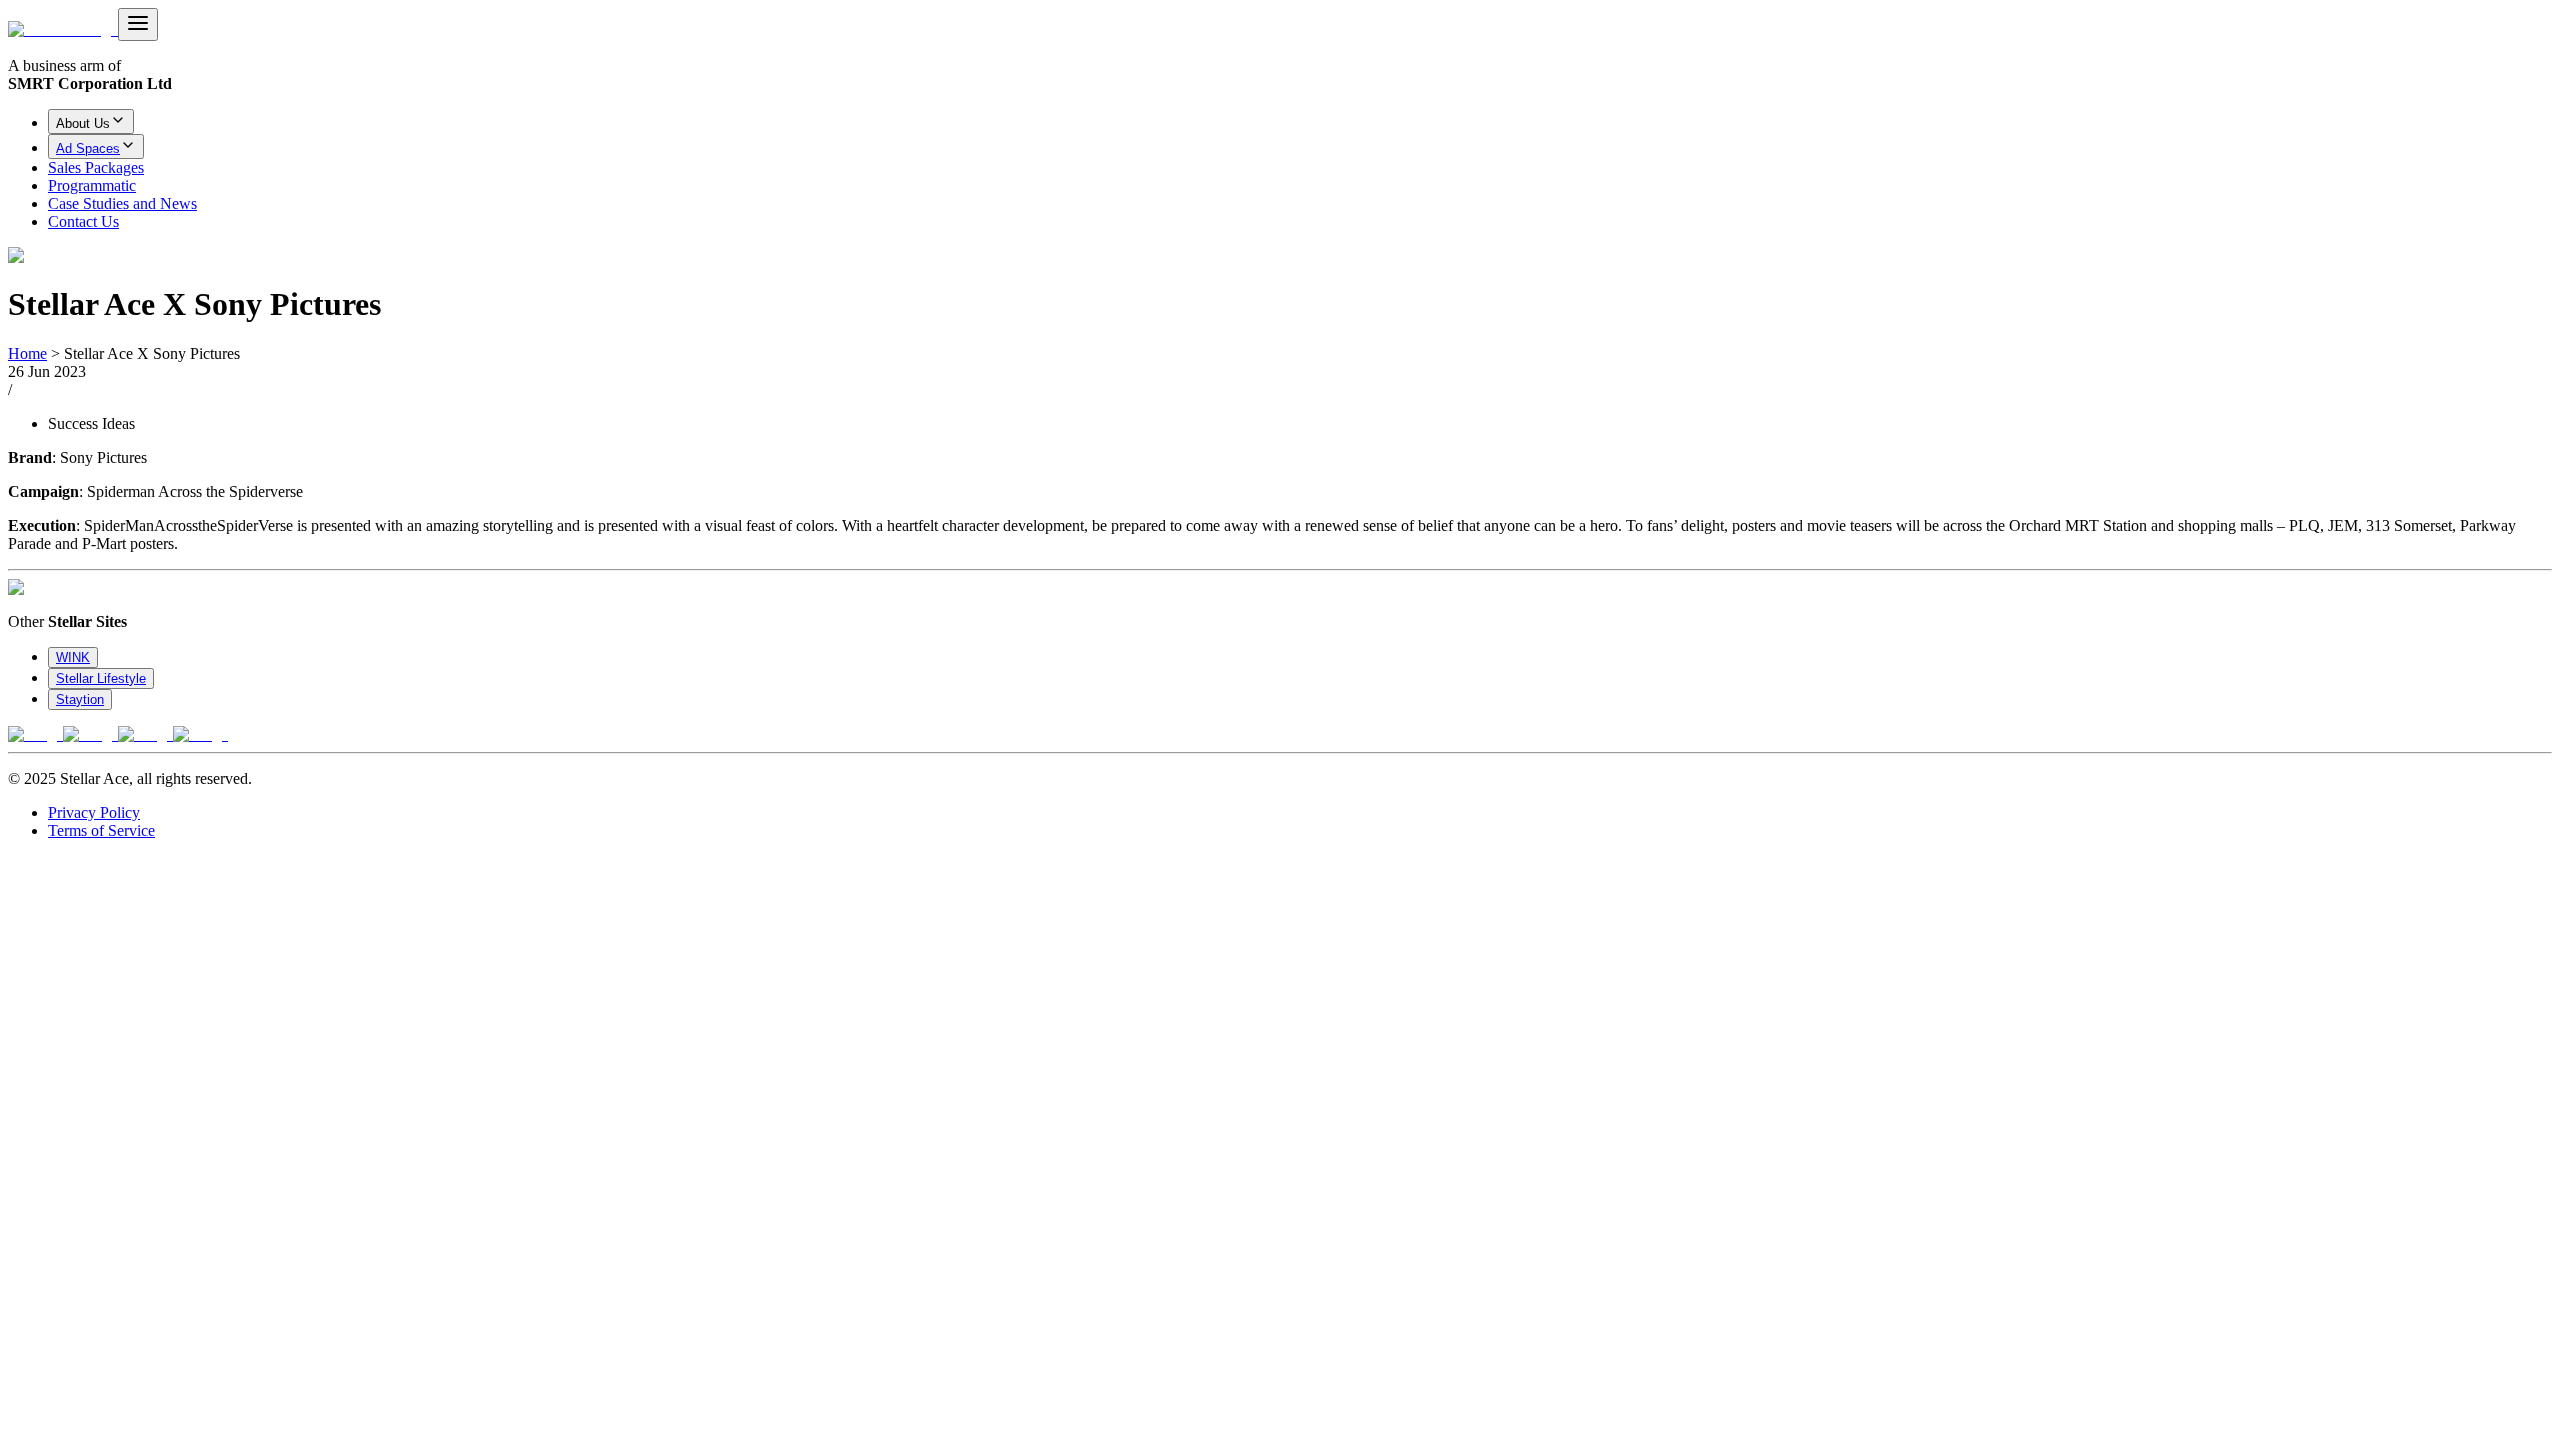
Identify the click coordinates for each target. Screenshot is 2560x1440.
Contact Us (83, 221)
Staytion (80, 699)
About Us (83, 123)
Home (27, 353)
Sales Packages (96, 167)
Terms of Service (101, 830)
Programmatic (92, 185)
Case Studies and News (122, 203)
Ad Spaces (88, 148)
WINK (73, 657)
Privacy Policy (94, 812)
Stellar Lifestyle (101, 678)
